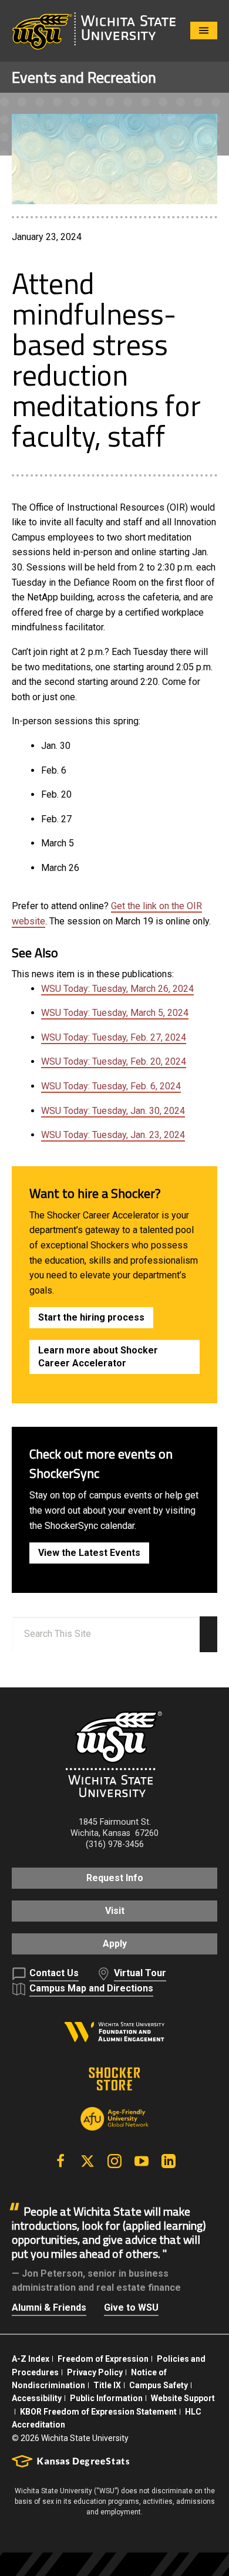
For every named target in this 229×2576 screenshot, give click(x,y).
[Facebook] (60, 2161)
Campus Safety (159, 2385)
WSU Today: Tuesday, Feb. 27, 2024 (114, 1037)
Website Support (183, 2398)
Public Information (106, 2398)
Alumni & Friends (49, 2307)
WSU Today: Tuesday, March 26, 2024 (117, 989)
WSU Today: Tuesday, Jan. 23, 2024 (113, 1135)
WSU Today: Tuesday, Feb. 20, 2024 (114, 1061)
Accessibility (37, 2398)
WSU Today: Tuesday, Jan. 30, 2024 (113, 1111)
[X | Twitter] (87, 2161)
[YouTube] (142, 2161)
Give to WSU (131, 2307)
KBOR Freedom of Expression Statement (98, 2412)
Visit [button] (115, 1911)
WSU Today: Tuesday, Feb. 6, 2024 (111, 1086)
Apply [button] (115, 1944)
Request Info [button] (115, 1878)
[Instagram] (114, 2161)
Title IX (107, 2385)
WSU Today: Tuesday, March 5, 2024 (115, 1013)
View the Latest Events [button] (89, 1553)
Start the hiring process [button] (91, 1317)
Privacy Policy (95, 2372)
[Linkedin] (169, 2161)
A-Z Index (31, 2359)
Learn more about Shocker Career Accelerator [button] (98, 1357)
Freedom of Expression (103, 2359)
